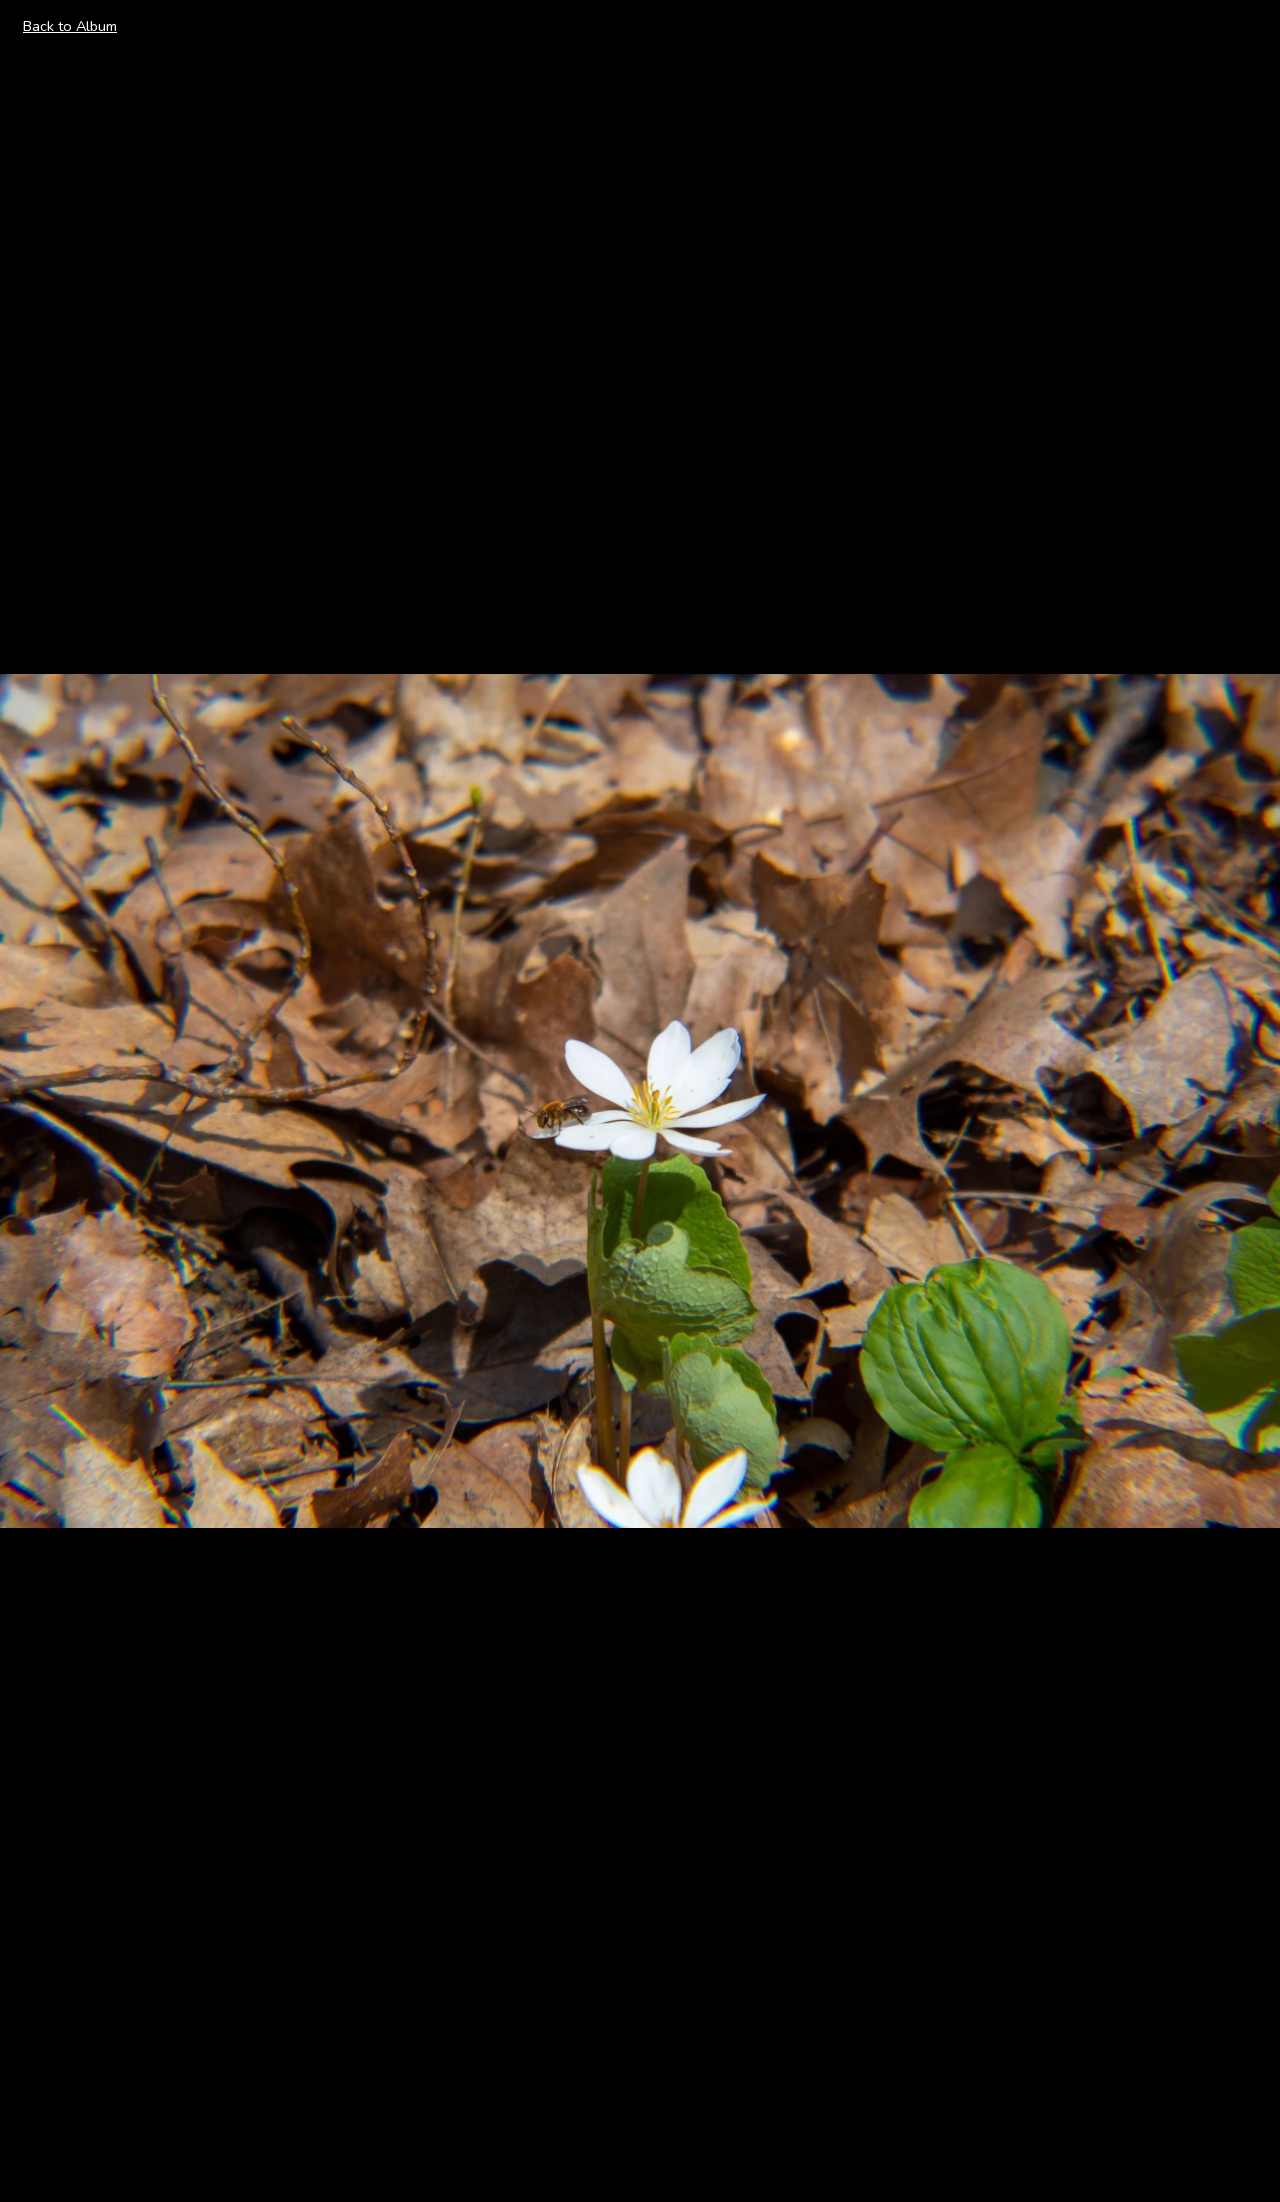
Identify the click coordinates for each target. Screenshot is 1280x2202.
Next (1241, 1100)
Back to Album (70, 26)
